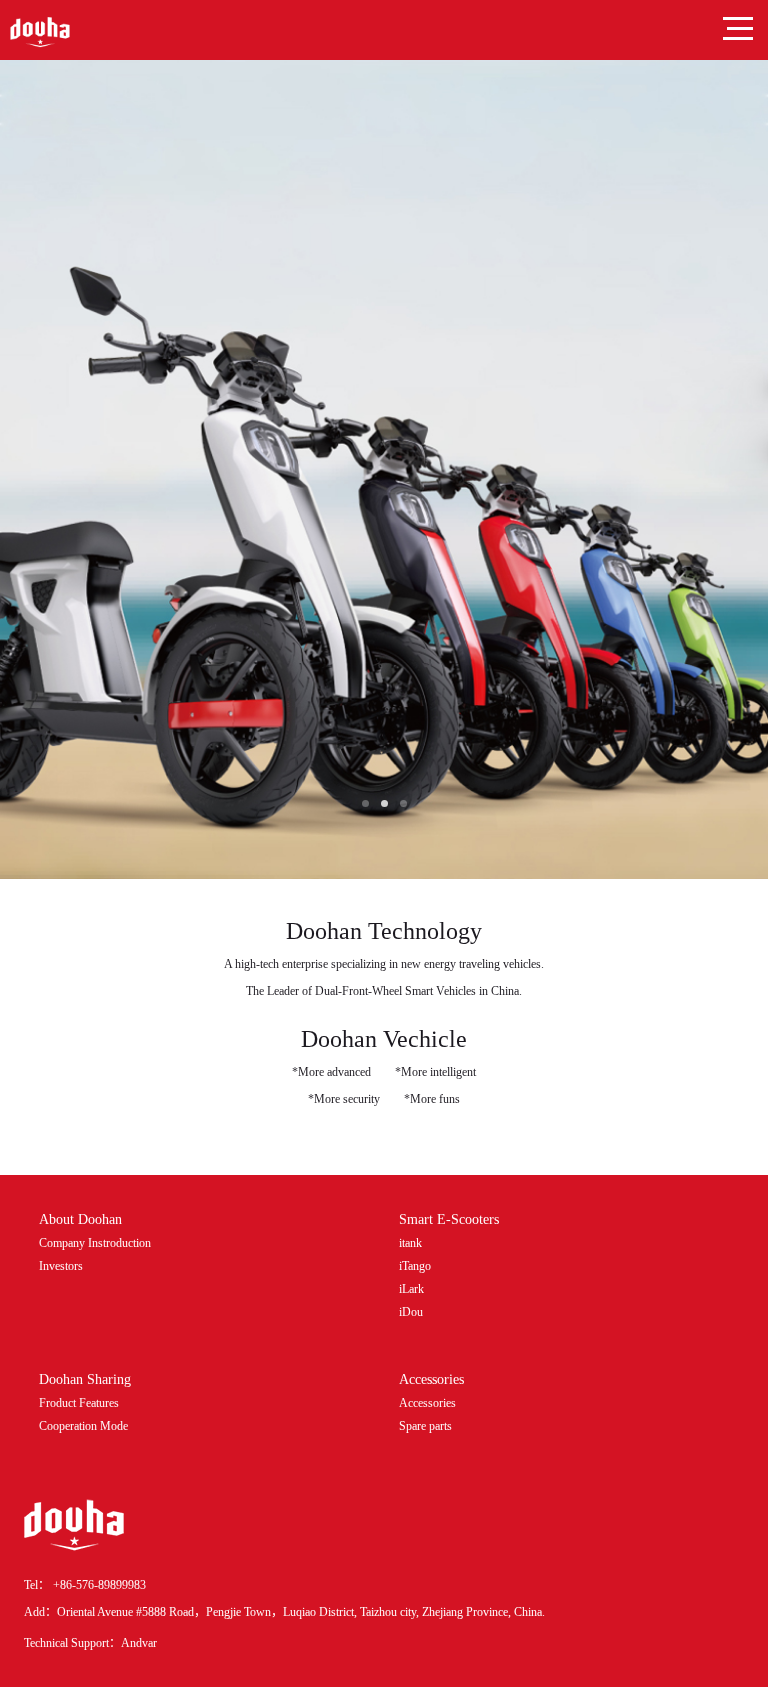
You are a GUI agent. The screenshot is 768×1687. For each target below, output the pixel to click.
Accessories (427, 1403)
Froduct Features (79, 1403)
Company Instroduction (95, 1243)
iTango (415, 1266)
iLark (411, 1289)
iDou (411, 1312)
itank (410, 1243)
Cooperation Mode (83, 1426)
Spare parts (425, 1426)
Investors (61, 1266)
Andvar (139, 1643)
